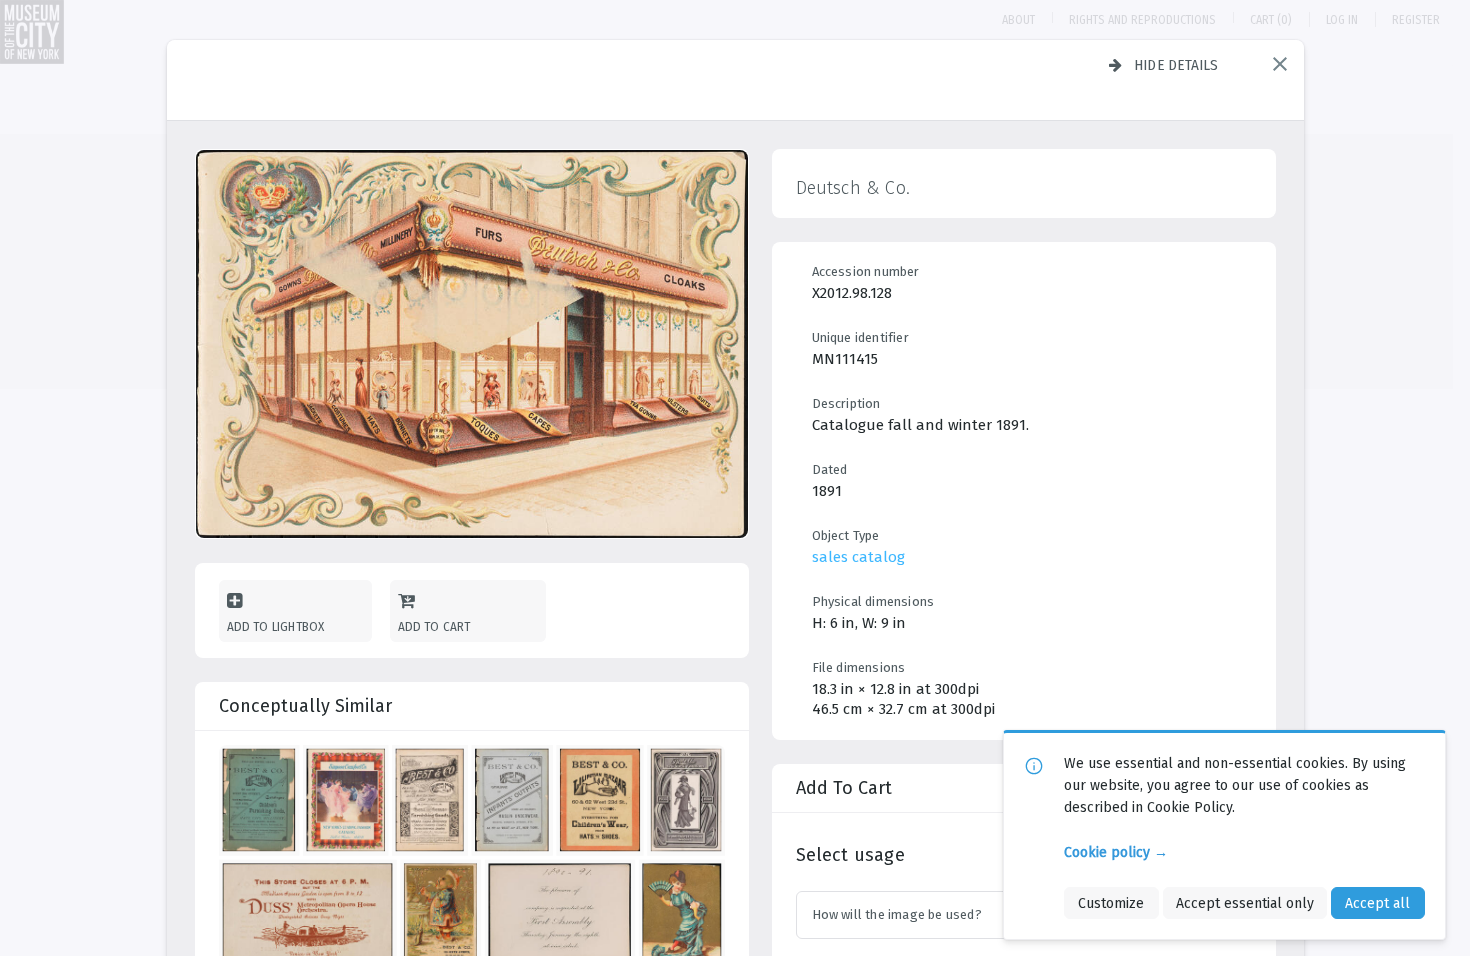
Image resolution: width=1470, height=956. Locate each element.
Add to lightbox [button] (276, 626)
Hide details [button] (1176, 65)
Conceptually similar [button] (305, 706)
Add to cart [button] (434, 626)
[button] (1280, 64)
